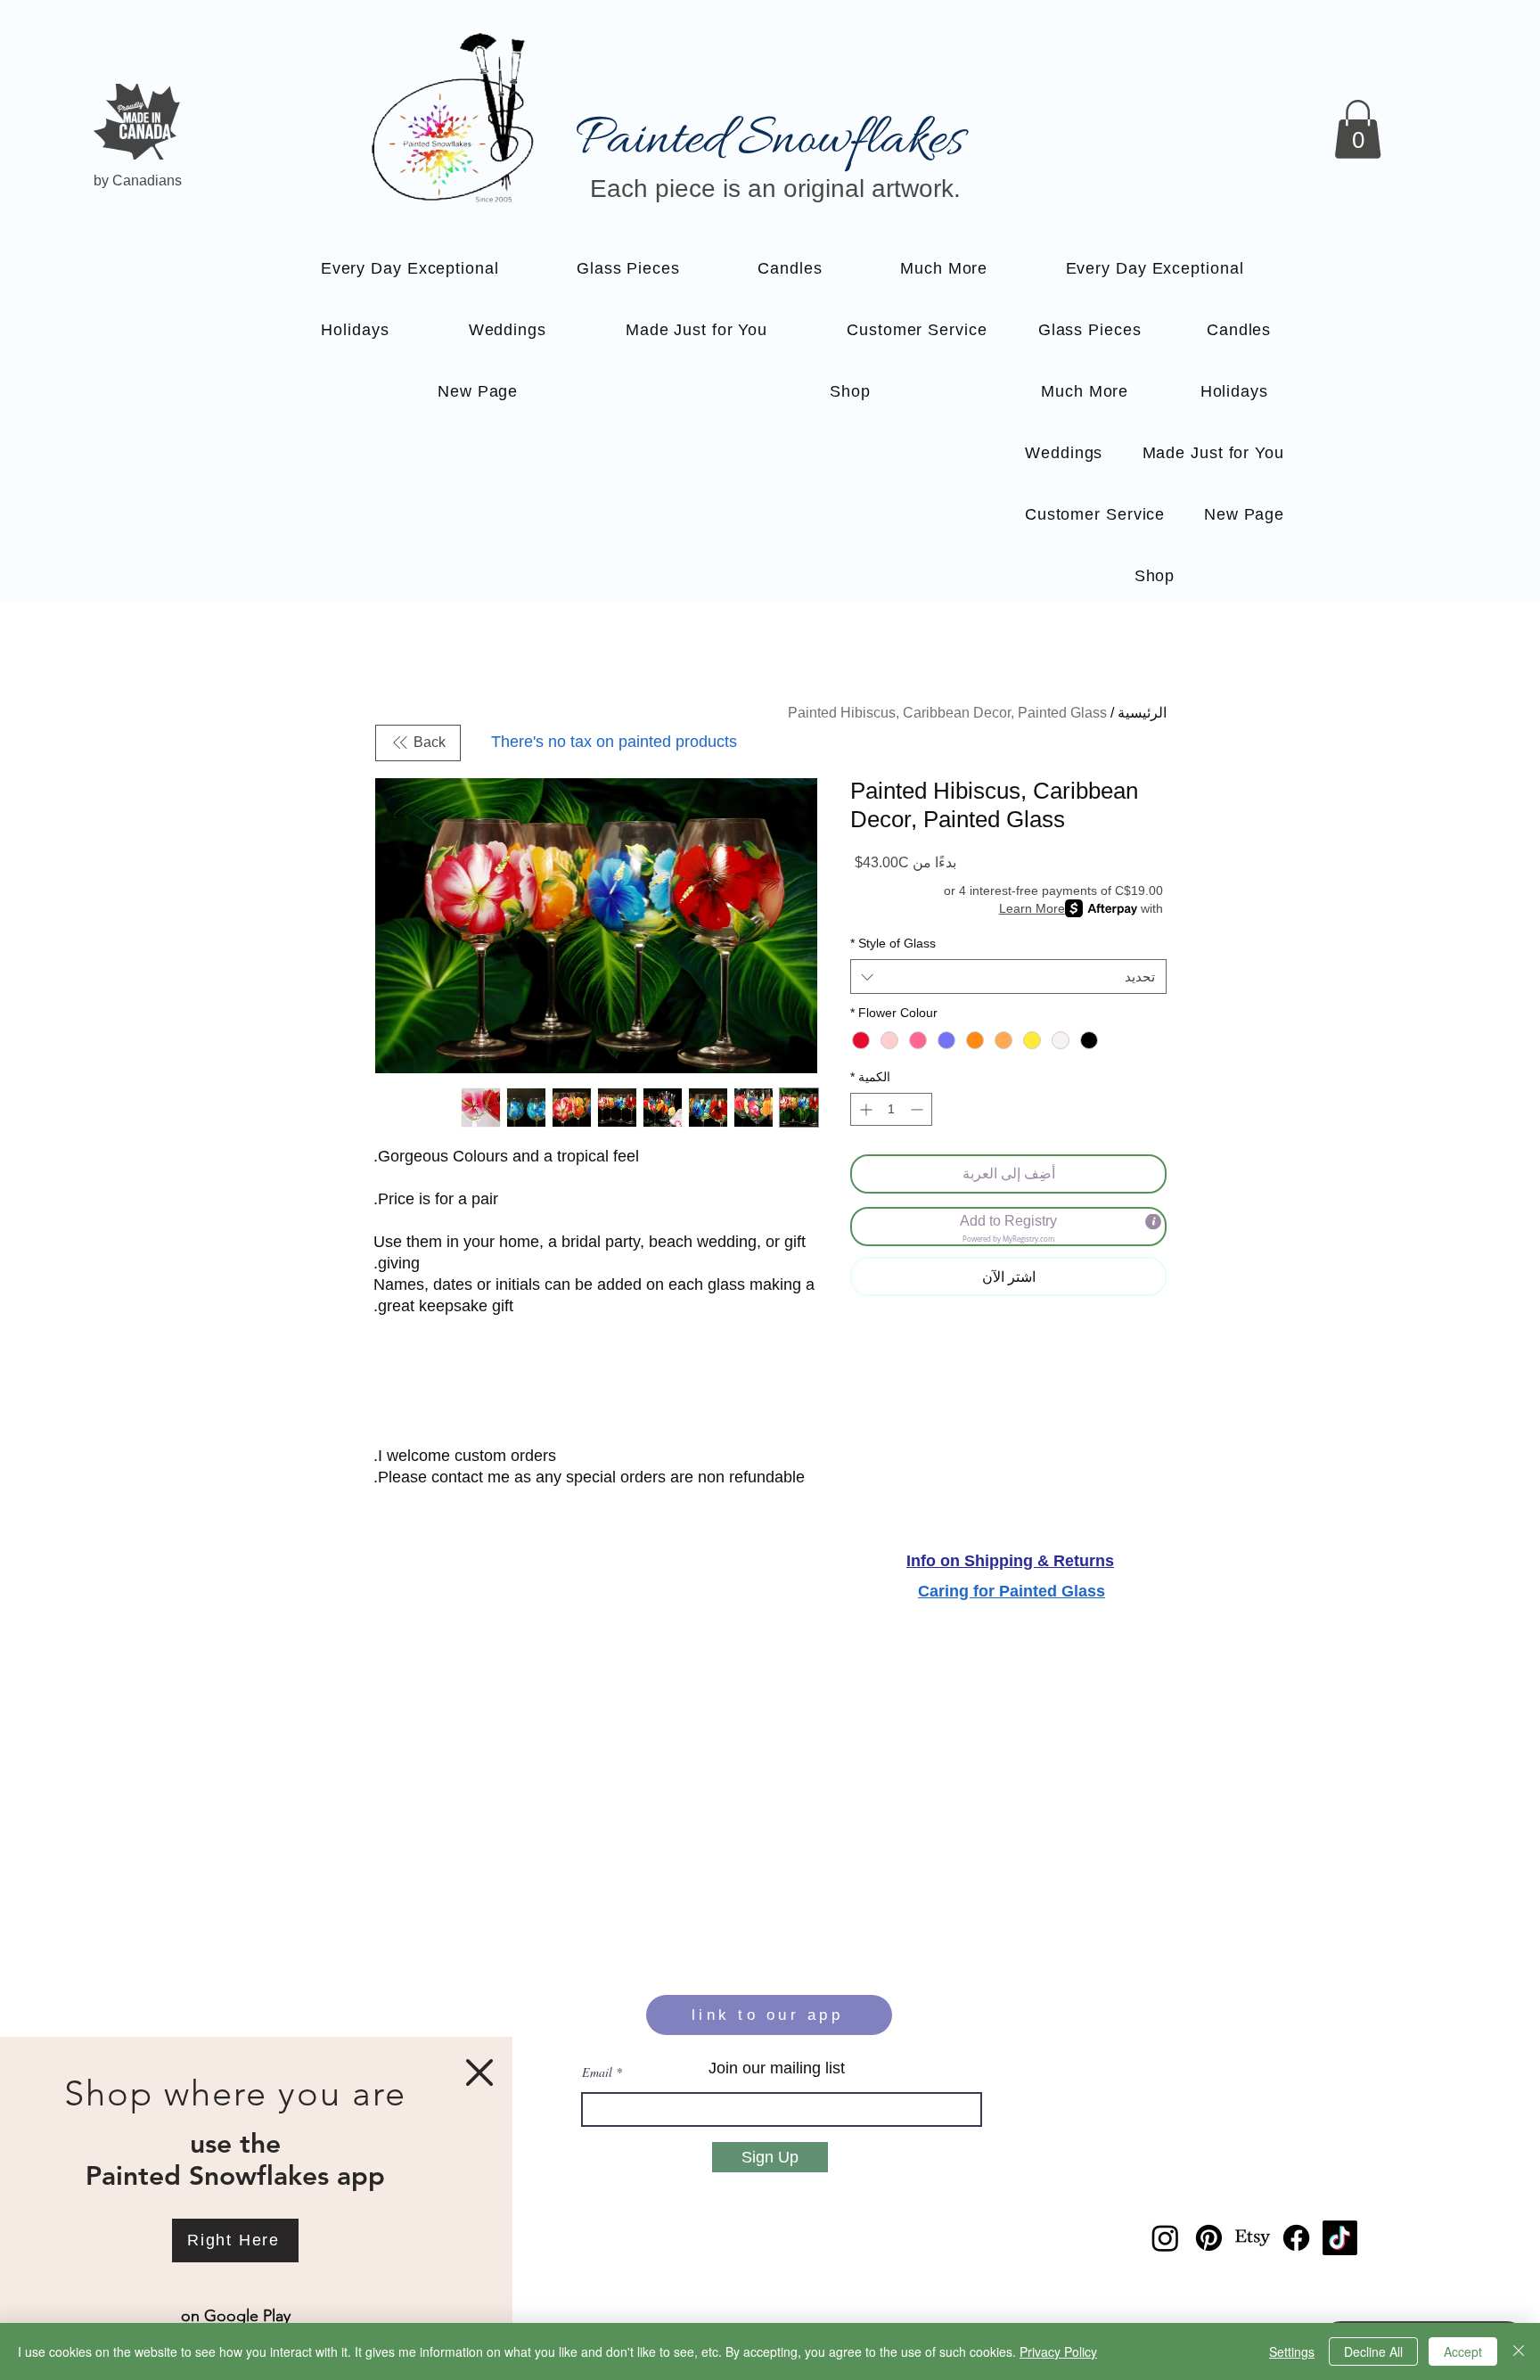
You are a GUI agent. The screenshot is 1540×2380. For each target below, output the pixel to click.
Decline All (1373, 2351)
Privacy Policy (1058, 2351)
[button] (479, 2072)
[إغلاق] (1519, 2351)
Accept (1463, 2351)
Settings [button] (1292, 2351)
